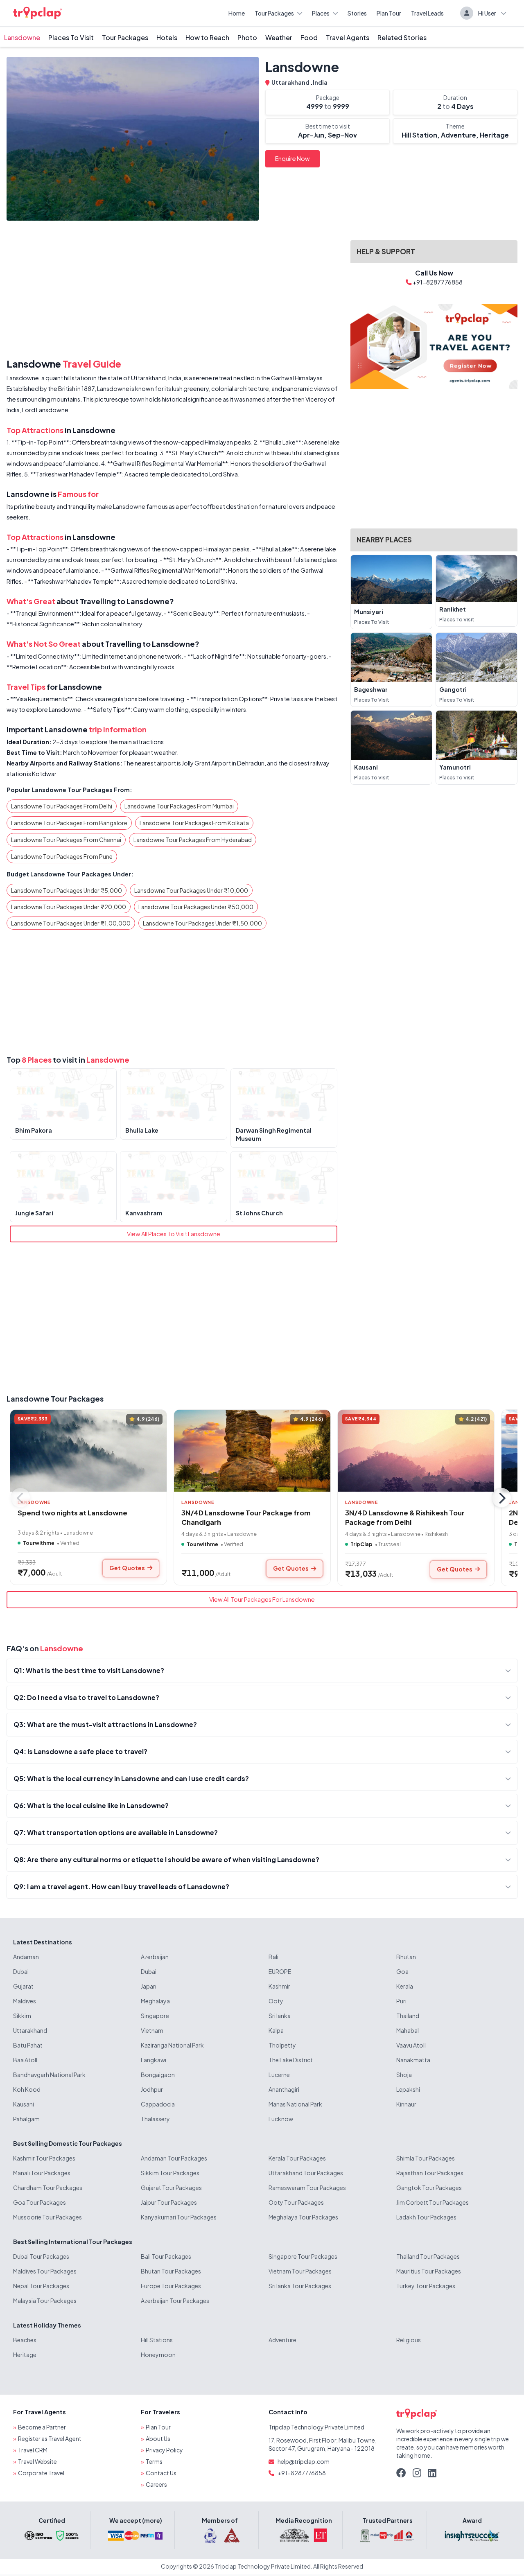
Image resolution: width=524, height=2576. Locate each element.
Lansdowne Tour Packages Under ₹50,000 (196, 907)
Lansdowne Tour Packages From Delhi (62, 806)
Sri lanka (280, 2016)
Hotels (167, 37)
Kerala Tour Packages (297, 2158)
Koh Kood (27, 2089)
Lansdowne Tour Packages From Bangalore (69, 823)
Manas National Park (295, 2104)
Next (501, 1498)
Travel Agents (348, 37)
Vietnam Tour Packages (300, 2271)
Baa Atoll (25, 2060)
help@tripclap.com (304, 2461)
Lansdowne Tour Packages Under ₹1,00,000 (71, 923)
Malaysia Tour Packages (45, 2301)
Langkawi (154, 2060)
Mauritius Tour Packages (429, 2271)
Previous (20, 1498)
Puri (401, 2001)
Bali (273, 1957)
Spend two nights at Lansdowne (72, 1513)
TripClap (361, 1544)
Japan (149, 1986)
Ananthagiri (284, 2089)
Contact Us (161, 2473)
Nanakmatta (413, 2060)
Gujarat (23, 1986)
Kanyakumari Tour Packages (179, 2217)
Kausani (24, 2104)
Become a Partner (42, 2427)
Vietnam (152, 2030)
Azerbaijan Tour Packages (175, 2301)
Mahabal (408, 2030)
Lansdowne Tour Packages (55, 1399)
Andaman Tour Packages (174, 2158)
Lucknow (281, 2119)
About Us (158, 2438)
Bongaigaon (158, 2075)
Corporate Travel (41, 2473)
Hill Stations (157, 2340)
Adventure (282, 2340)
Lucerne (279, 2075)
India (320, 82)
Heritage (25, 2355)
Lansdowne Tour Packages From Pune (62, 856)
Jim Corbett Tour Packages (433, 2202)
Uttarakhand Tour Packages (306, 2173)
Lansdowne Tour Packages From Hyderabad (193, 840)
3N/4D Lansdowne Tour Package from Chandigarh (246, 1517)
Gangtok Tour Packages (429, 2188)
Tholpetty (282, 2045)
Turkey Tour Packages (426, 2286)
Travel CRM (33, 2450)
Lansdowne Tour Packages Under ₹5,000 (67, 890)
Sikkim (22, 2016)
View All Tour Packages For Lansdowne (262, 1599)
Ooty (276, 2001)
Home (237, 13)
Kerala (405, 1986)
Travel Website (37, 2461)
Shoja (404, 2075)
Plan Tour (389, 13)
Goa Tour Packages (40, 2202)
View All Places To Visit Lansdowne (174, 1234)
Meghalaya (155, 2001)
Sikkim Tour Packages (170, 2173)
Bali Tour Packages (166, 2256)
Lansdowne (22, 37)
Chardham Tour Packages (48, 2188)
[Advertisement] (174, 291)
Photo (247, 37)
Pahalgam (26, 2119)
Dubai (21, 1971)
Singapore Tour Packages (303, 2256)
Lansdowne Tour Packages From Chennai (66, 840)
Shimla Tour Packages (426, 2158)
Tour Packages (274, 13)
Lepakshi (408, 2089)
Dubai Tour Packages (41, 2256)
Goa (402, 1971)
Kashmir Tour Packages (44, 2158)
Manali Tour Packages (42, 2173)
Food (309, 37)
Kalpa (276, 2030)
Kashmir (279, 1986)
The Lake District (291, 2060)
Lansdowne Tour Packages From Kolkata (194, 823)
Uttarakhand (291, 82)
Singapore (155, 2016)
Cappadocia (158, 2104)
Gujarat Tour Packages (171, 2188)
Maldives (25, 2001)
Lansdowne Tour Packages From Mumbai (179, 806)
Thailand (408, 2016)
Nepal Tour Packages (41, 2286)
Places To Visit (71, 37)
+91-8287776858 (302, 2473)
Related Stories (402, 37)
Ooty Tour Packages (296, 2202)
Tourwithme (39, 1543)
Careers (156, 2484)
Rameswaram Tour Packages (307, 2188)
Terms (154, 2461)
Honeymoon (158, 2355)
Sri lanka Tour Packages (300, 2286)
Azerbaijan (155, 1957)
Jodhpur (152, 2089)
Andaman (26, 1957)
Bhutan (406, 1957)
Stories (357, 13)
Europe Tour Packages (171, 2286)
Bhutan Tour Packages (171, 2271)
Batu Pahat (28, 2045)
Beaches (25, 2340)
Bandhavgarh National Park (49, 2075)
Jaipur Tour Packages (169, 2202)
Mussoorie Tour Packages (47, 2217)
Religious (409, 2340)
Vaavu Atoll (411, 2045)
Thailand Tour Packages (428, 2256)
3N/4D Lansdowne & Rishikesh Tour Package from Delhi (405, 1517)
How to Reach (207, 37)
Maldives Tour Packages (45, 2271)
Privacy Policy (164, 2450)
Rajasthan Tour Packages (430, 2173)
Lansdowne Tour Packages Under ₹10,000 (191, 890)
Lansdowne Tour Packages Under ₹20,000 (69, 907)
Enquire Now (292, 158)
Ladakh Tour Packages (426, 2217)
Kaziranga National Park (172, 2045)
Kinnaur (406, 2104)
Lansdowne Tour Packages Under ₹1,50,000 (202, 923)
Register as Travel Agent (50, 2438)
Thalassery (155, 2119)
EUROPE (280, 1971)
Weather (279, 37)
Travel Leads (427, 13)
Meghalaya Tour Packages (303, 2217)
